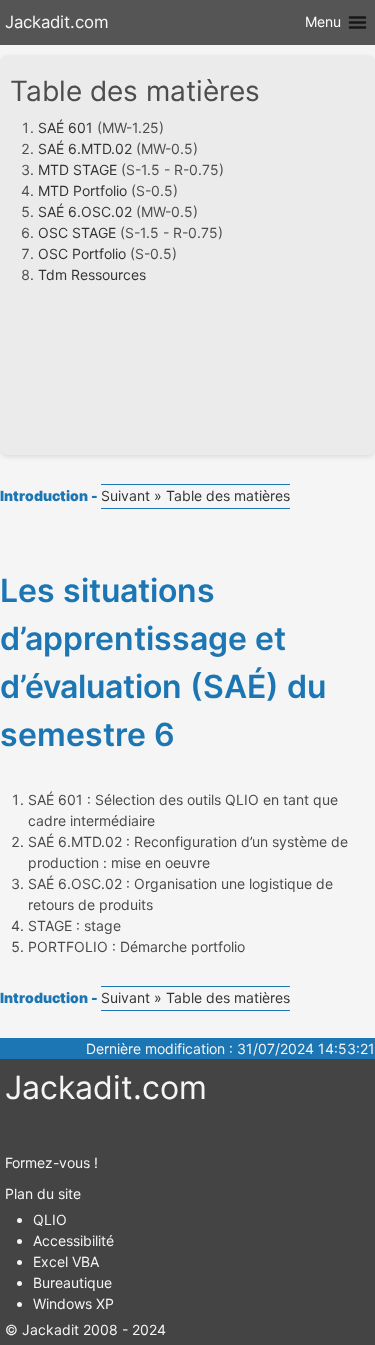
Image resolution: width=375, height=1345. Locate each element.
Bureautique (72, 1282)
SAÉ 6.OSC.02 (85, 211)
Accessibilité (73, 1240)
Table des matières (226, 495)
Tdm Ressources (92, 274)
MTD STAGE (77, 169)
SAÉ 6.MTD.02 (85, 148)
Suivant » (131, 495)
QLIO (50, 1219)
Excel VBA (66, 1261)
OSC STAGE (77, 232)
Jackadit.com (57, 22)
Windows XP (73, 1303)
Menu (325, 21)
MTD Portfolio (82, 190)
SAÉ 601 (65, 127)
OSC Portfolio (82, 253)
